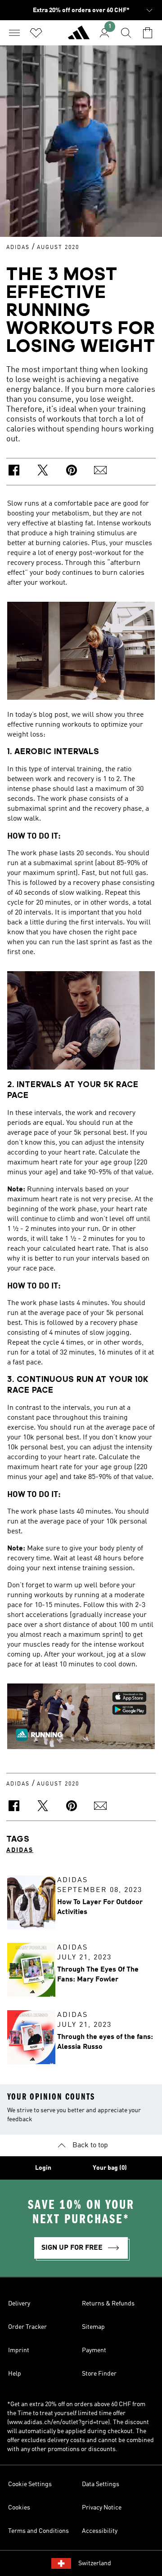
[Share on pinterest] (72, 472)
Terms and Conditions (38, 2531)
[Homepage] (79, 36)
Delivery (19, 2304)
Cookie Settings (30, 2484)
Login (43, 2168)
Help (15, 2374)
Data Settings (101, 2484)
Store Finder (99, 2374)
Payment (94, 2350)
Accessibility (100, 2531)
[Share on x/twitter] (43, 472)
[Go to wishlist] (36, 33)
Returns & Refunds (108, 2304)
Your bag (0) (110, 2168)
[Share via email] (100, 472)
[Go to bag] (148, 33)
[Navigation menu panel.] (14, 33)
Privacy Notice (102, 2508)
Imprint (19, 2350)
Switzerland (95, 2563)
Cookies (19, 2508)
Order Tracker (27, 2327)
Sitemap (93, 2327)
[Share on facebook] (14, 472)
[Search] (126, 33)
